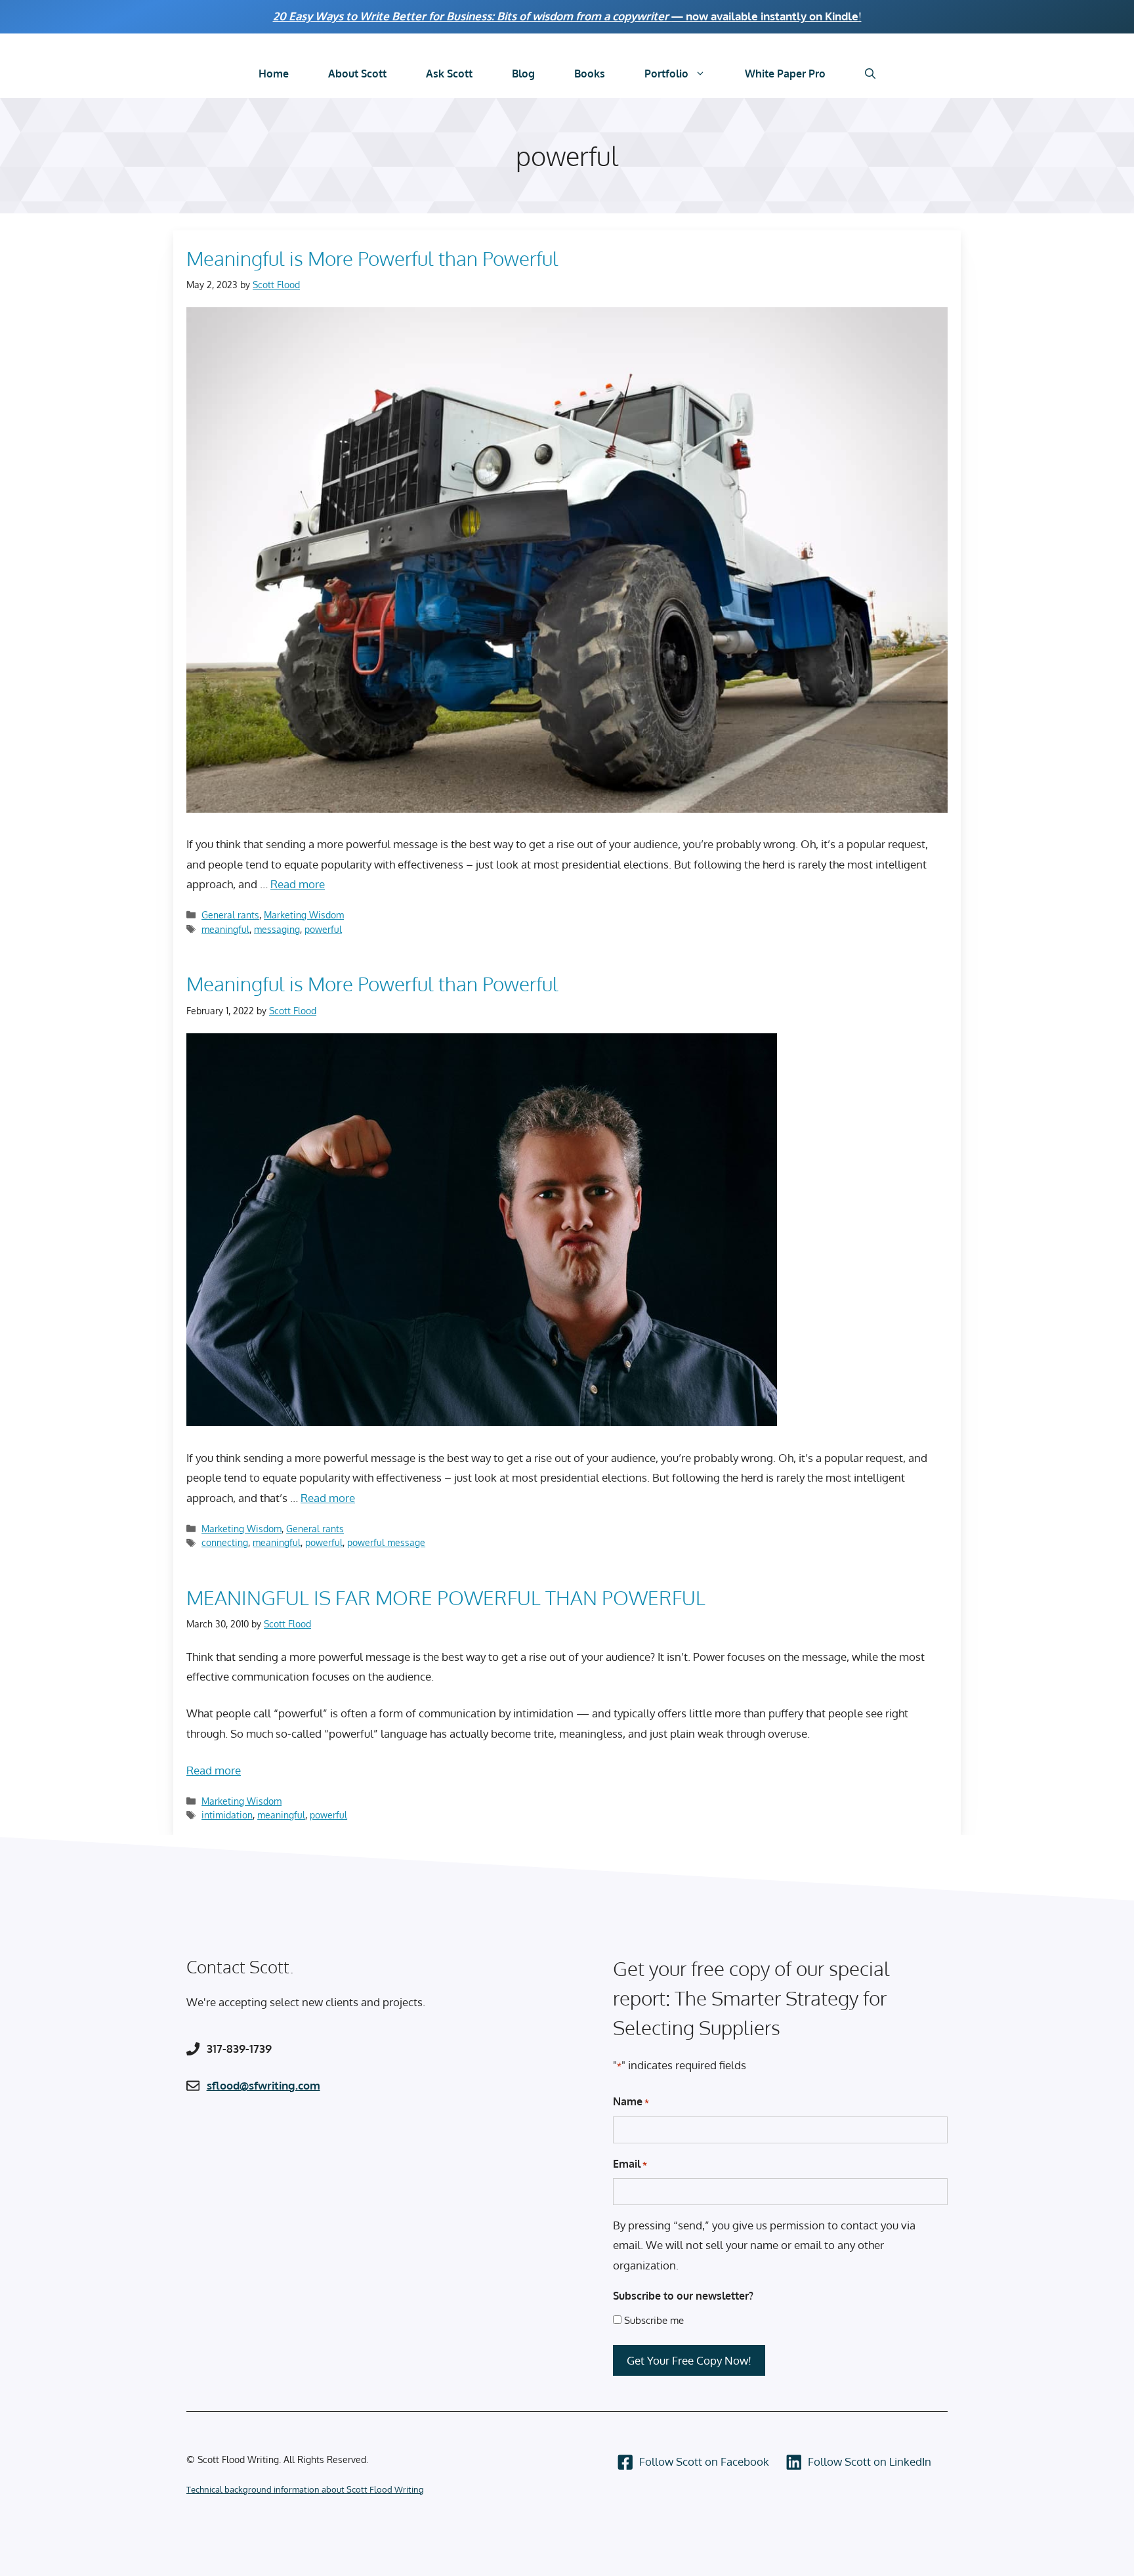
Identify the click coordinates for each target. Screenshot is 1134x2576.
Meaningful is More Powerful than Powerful (372, 258)
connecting (225, 1542)
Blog (523, 74)
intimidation (227, 1814)
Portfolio (666, 74)
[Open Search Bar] (870, 74)
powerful (323, 929)
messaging (277, 929)
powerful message (386, 1542)
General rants (230, 914)
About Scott (357, 74)
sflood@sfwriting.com (263, 2085)
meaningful (225, 929)
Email (630, 2164)
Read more (298, 884)
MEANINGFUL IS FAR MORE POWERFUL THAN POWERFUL (446, 1597)
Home (274, 74)
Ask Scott (449, 74)
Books (590, 74)
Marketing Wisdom (304, 914)
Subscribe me (654, 2320)
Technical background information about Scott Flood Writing (305, 2489)
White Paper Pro (785, 74)
